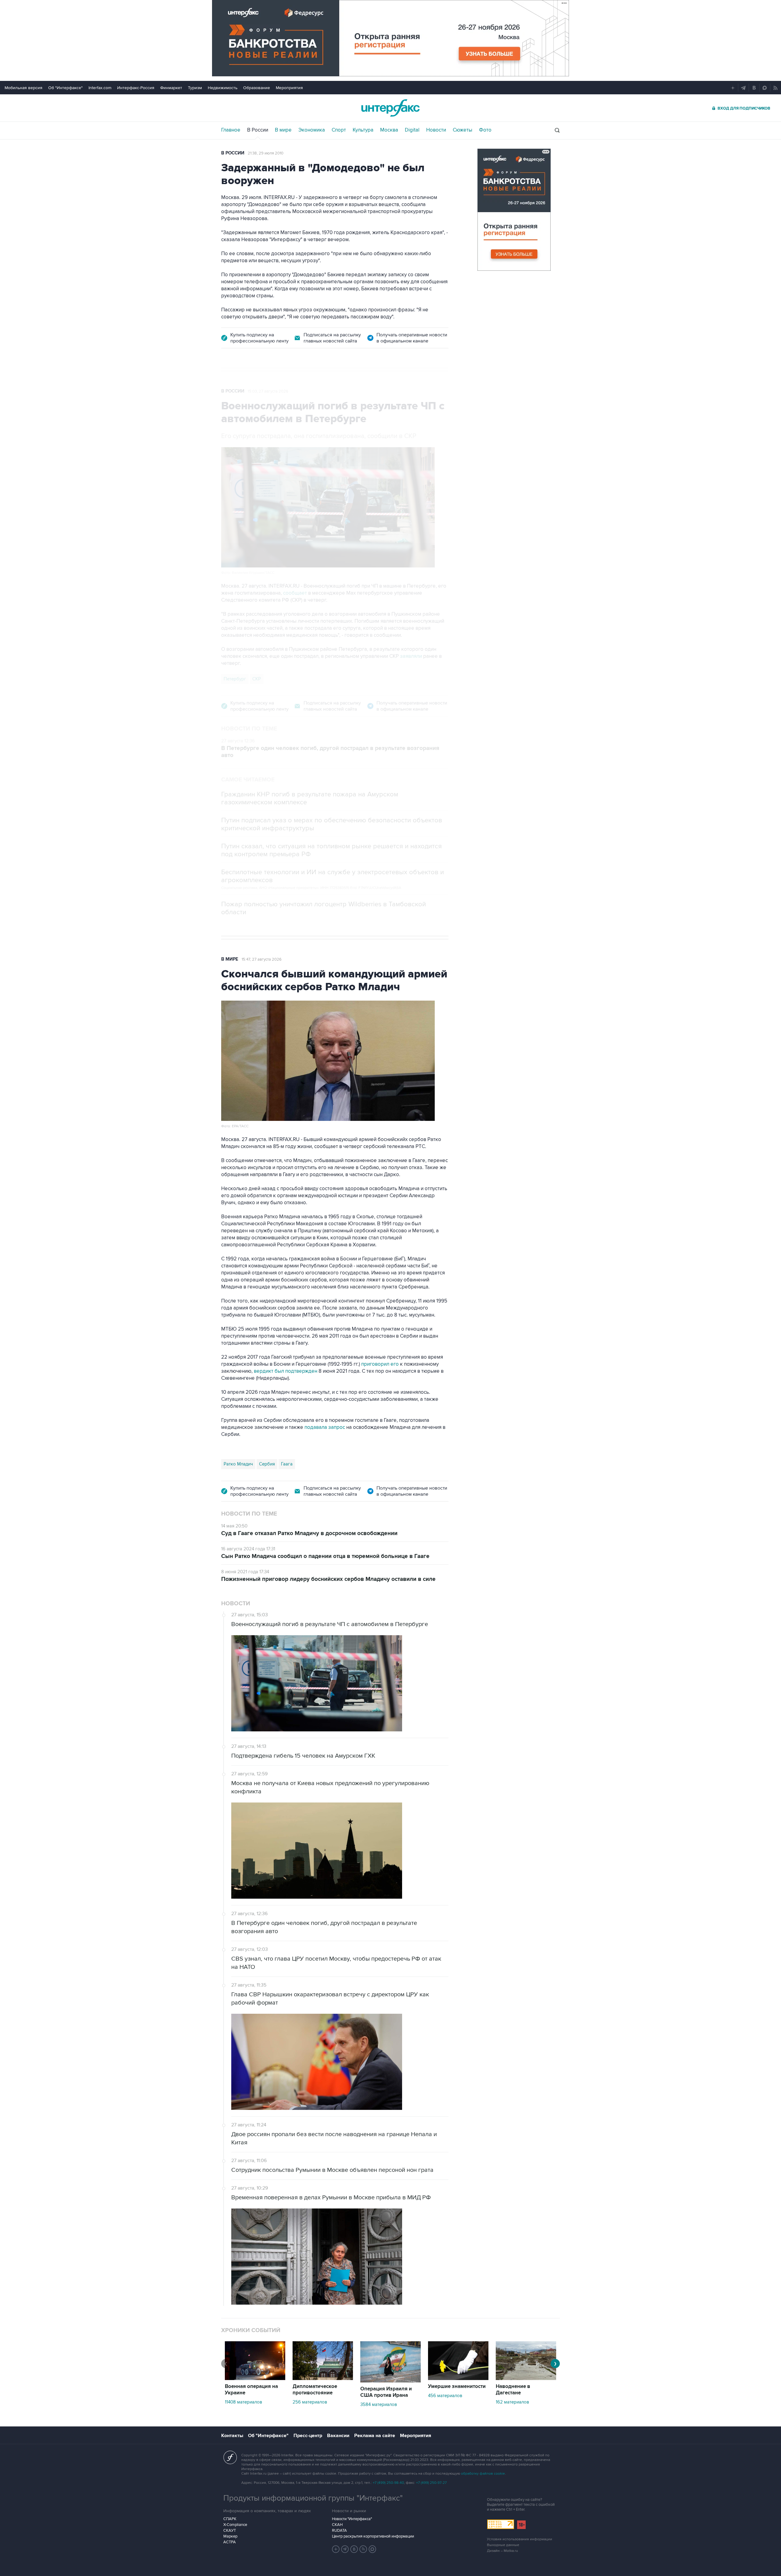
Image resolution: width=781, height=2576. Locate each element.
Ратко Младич (238, 1464)
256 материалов (310, 2402)
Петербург (235, 679)
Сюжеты (462, 130)
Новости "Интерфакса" (352, 2519)
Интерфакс (390, 108)
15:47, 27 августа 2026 (262, 959)
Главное (231, 130)
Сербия (267, 1464)
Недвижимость (223, 88)
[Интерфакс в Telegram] (345, 2549)
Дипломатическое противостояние (315, 2390)
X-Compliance (235, 2525)
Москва (389, 130)
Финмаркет (171, 88)
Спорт (339, 130)
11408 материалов (243, 2402)
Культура (363, 130)
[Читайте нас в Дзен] (336, 2549)
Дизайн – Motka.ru (502, 2551)
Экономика (312, 130)
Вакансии (338, 2436)
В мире (283, 130)
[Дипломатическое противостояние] (323, 2379)
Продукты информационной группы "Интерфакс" (313, 2498)
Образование (257, 88)
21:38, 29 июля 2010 (266, 153)
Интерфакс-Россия (136, 88)
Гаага (287, 1464)
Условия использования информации (520, 2539)
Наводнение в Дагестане (513, 2390)
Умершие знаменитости (457, 2386)
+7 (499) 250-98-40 (388, 2483)
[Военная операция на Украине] (255, 2379)
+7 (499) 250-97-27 (431, 2483)
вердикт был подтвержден (286, 1371)
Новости (436, 130)
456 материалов (445, 2396)
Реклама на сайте (375, 2436)
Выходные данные (503, 2545)
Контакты (232, 2436)
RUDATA (339, 2531)
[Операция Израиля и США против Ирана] (390, 2381)
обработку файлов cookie (483, 2474)
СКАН (337, 2525)
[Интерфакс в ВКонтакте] (354, 2549)
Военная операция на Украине (251, 2390)
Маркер (230, 2536)
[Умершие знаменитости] (458, 2379)
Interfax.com (100, 88)
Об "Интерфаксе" (65, 88)
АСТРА (230, 2542)
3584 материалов (379, 2404)
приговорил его (380, 1364)
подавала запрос (325, 1427)
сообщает (295, 593)
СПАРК (230, 2519)
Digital (412, 130)
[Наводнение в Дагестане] (526, 2379)
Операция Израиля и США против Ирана (386, 2392)
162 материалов (512, 2402)
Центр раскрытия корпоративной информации (373, 2536)
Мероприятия (289, 88)
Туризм (195, 88)
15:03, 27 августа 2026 (268, 391)
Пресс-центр (308, 2436)
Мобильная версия (23, 88)
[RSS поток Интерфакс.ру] (363, 2549)
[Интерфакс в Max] (373, 2549)
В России (258, 130)
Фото (485, 130)
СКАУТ (230, 2531)
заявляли (411, 656)
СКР (257, 679)
